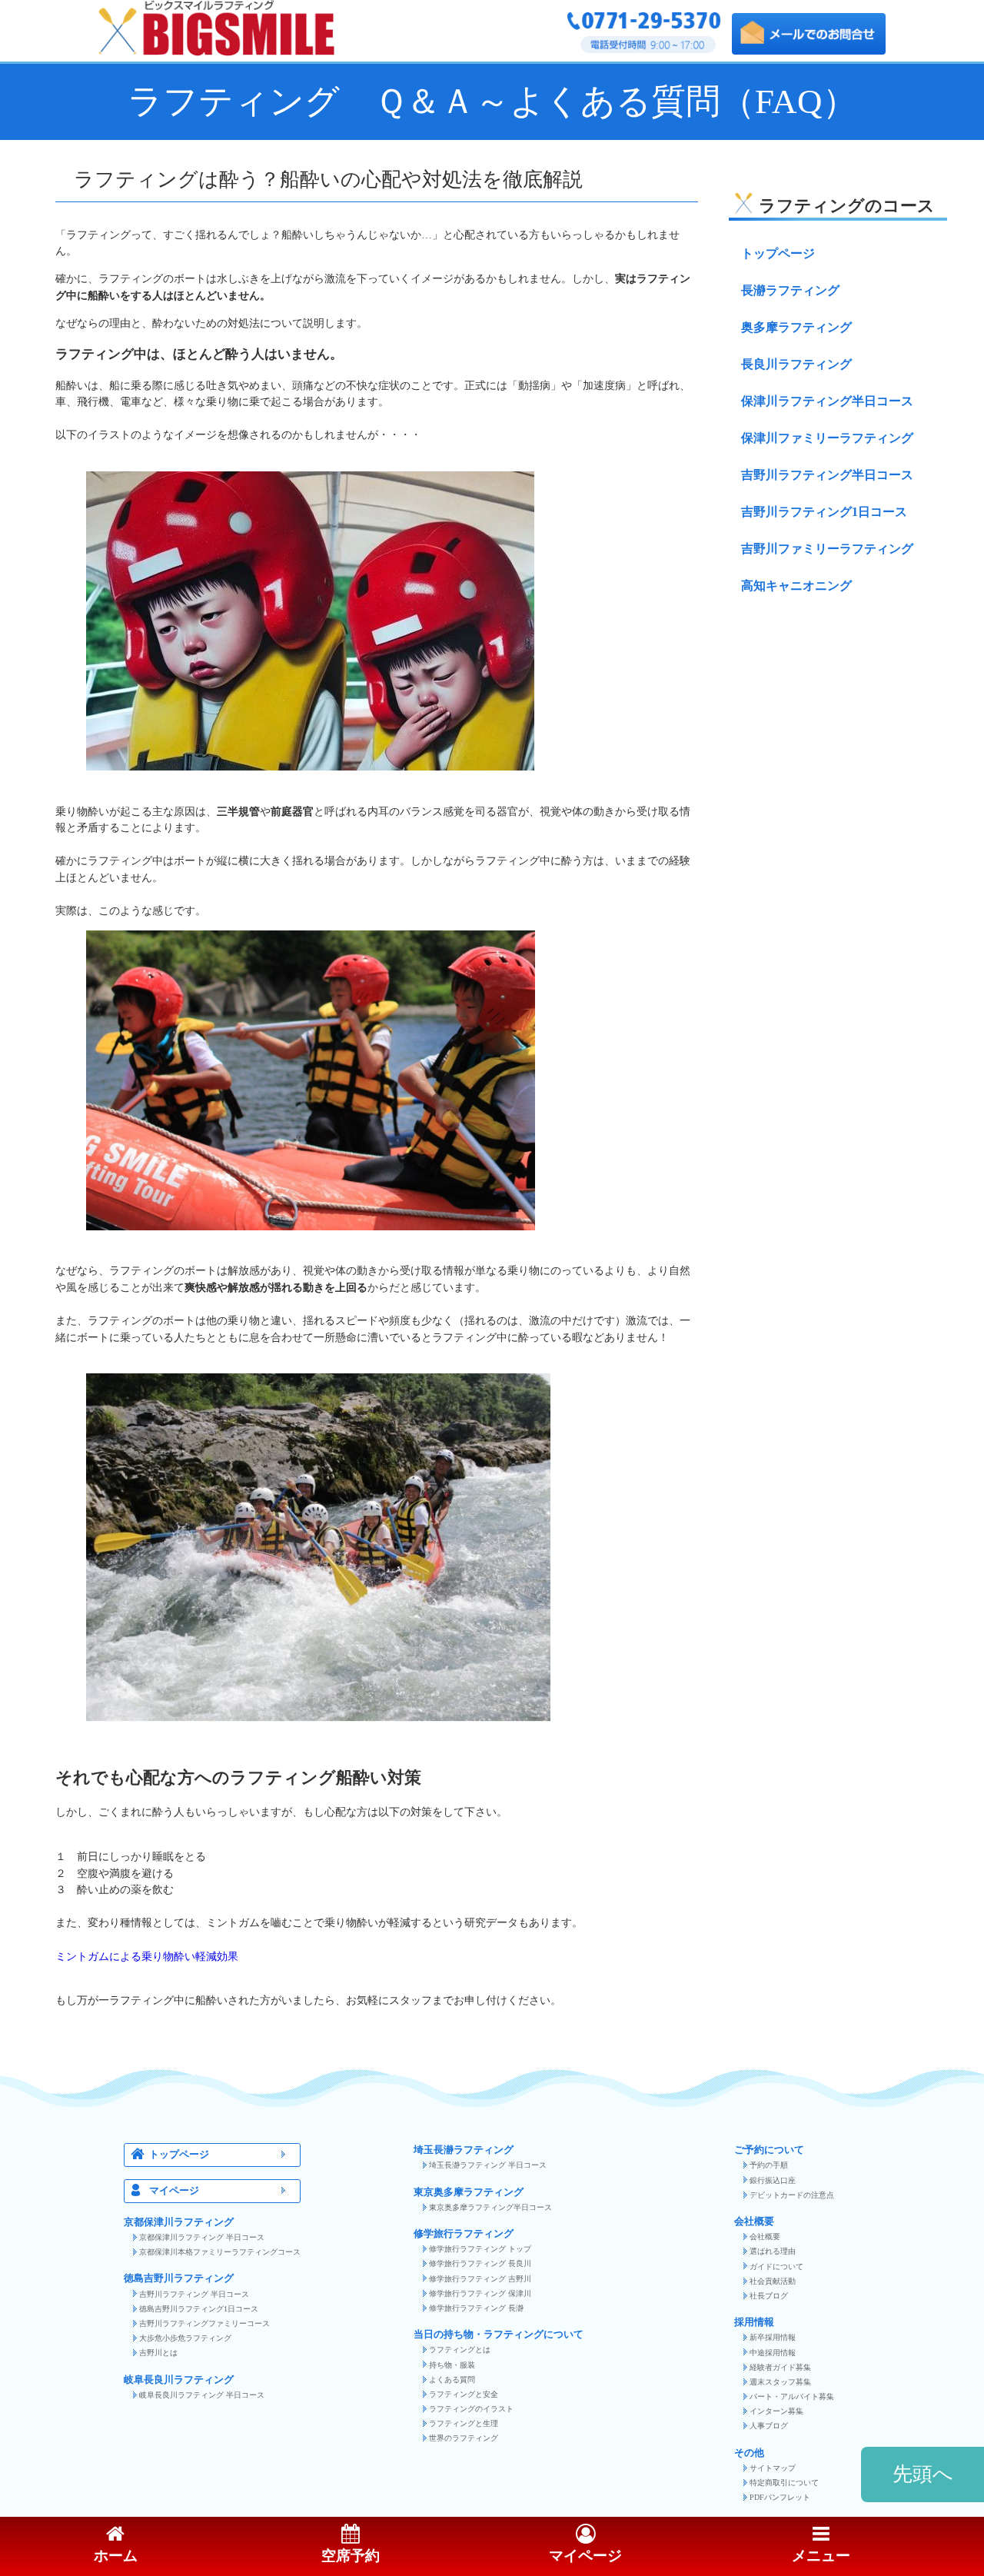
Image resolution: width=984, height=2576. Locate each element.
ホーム (116, 2556)
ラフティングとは (460, 2350)
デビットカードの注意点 (792, 2195)
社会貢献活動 (773, 2281)
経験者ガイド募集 (780, 2367)
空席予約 (351, 2556)
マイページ (174, 2191)
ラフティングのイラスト (471, 2409)
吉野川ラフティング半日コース (827, 475)
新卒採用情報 (773, 2337)
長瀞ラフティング (790, 290)
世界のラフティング (464, 2438)
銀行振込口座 (773, 2180)
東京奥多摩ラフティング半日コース (490, 2207)
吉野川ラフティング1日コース (824, 512)
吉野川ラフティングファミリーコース (204, 2323)
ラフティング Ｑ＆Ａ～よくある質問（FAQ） (492, 102)
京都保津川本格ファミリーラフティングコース (220, 2252)
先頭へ (923, 2474)
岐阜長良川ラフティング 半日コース (202, 2395)
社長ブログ (769, 2296)
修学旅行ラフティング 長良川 (480, 2263)
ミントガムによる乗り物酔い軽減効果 (147, 1956)
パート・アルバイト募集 (792, 2396)
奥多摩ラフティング (796, 327)
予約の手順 (769, 2165)
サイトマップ (773, 2468)
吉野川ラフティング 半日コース (194, 2294)
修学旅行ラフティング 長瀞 (476, 2308)
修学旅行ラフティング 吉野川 (480, 2279)
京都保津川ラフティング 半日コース (202, 2237)
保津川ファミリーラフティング (827, 438)
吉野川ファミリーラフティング (827, 549)
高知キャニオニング (796, 586)
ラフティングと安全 (464, 2394)
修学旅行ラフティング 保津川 (480, 2293)
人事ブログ (769, 2426)
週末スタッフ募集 (780, 2382)
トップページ (778, 253)
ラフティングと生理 (464, 2423)
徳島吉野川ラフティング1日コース (199, 2309)
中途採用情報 (773, 2353)
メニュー (821, 2556)
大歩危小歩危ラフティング (185, 2338)
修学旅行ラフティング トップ (480, 2249)
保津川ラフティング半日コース (827, 401)
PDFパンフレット (780, 2497)
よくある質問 (452, 2380)
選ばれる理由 (773, 2251)
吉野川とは (158, 2353)
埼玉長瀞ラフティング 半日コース (488, 2165)
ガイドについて (776, 2266)
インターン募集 (776, 2411)
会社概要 (765, 2237)
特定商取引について (784, 2483)
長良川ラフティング (796, 364)
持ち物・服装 (452, 2365)
